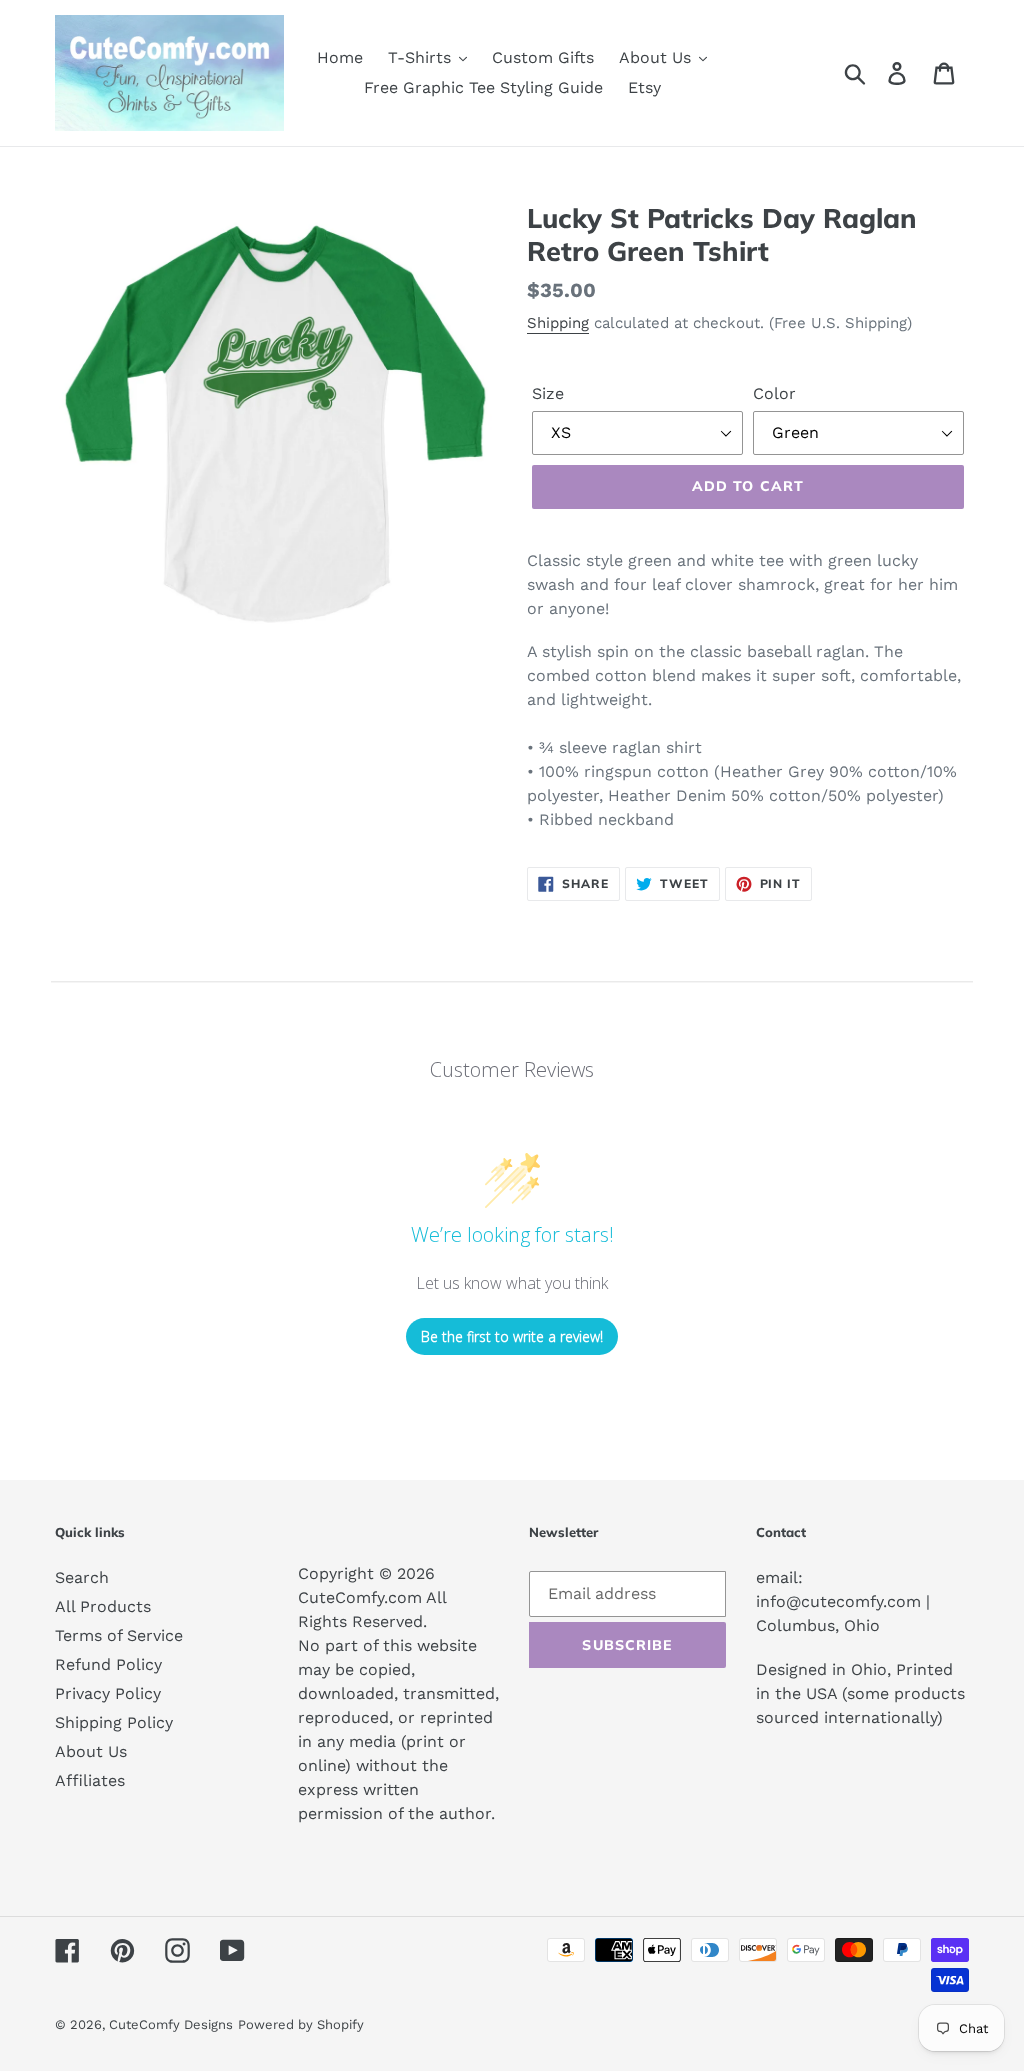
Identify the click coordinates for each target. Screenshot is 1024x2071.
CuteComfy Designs (171, 2024)
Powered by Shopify (301, 2024)
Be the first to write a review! (512, 1336)
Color (774, 393)
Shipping (558, 323)
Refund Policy (108, 1664)
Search (82, 1577)
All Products (103, 1606)
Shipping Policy (114, 1722)
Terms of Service (119, 1635)
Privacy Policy (108, 1693)
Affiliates (90, 1780)
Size (548, 393)
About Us (91, 1751)
